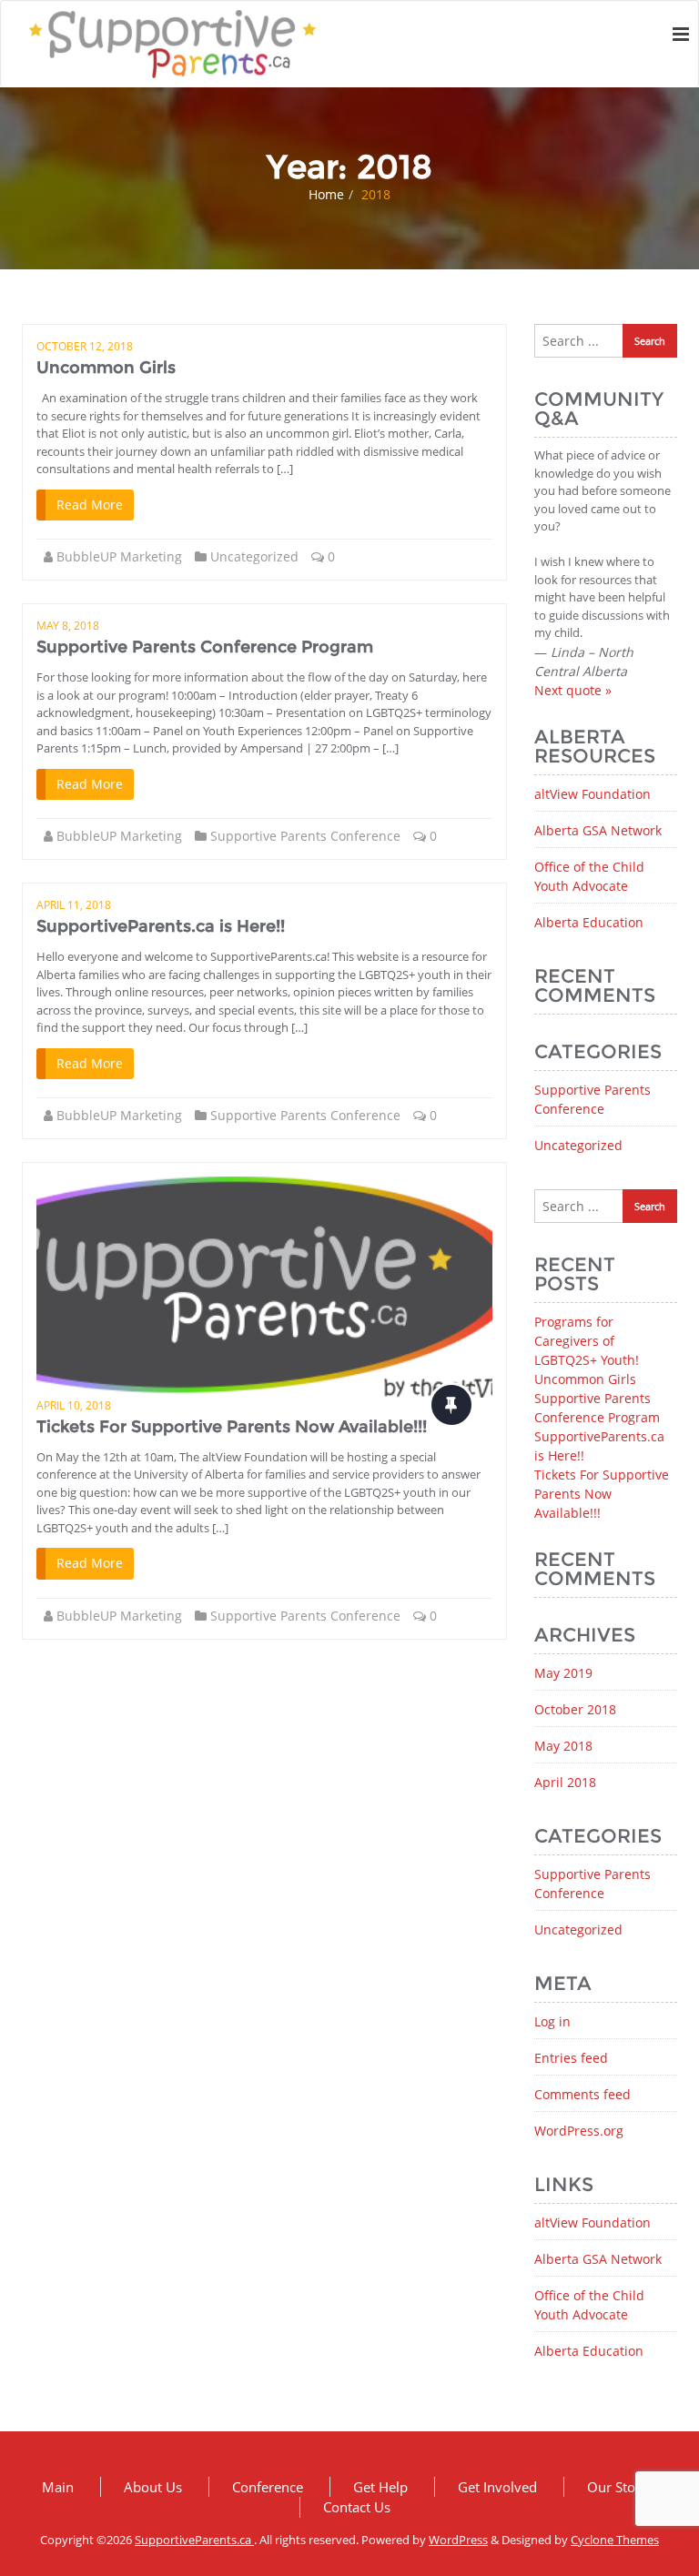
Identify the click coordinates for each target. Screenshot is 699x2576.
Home (326, 194)
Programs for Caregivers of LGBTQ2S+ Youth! (587, 1341)
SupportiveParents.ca (194, 2540)
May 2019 (563, 1673)
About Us (153, 2487)
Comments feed (582, 2094)
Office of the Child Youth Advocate (589, 876)
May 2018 (563, 1746)
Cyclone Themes (615, 2540)
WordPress (458, 2540)
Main (58, 2487)
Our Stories (623, 2487)
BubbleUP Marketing (119, 556)
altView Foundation (593, 794)
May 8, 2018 (68, 626)
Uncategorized (254, 556)
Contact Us (357, 2507)
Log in (552, 2021)
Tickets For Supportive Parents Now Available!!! (232, 1427)
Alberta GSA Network (598, 830)
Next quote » (573, 690)
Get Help (380, 2487)
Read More (90, 505)
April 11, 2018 (74, 905)
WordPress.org (579, 2131)
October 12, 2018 (85, 346)
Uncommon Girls (106, 368)
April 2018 (565, 1782)
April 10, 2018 (74, 1405)
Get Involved (497, 2487)
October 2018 (575, 1709)
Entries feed (571, 2058)
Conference (268, 2487)
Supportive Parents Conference (305, 836)
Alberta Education (589, 922)
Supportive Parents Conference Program (205, 647)
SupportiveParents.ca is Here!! (161, 926)
